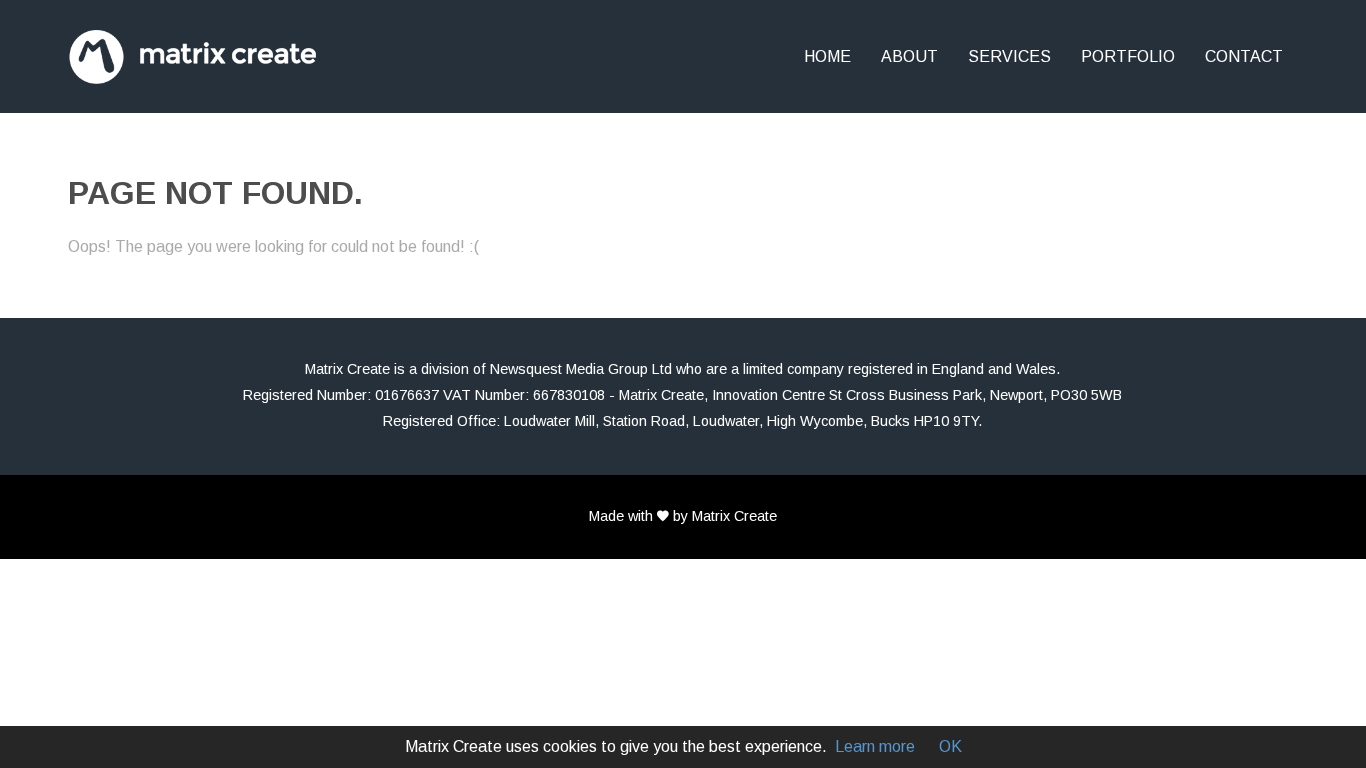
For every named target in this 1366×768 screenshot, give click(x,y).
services (1009, 56)
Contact (1244, 56)
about (909, 56)
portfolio (1128, 56)
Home (827, 56)
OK (950, 746)
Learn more (875, 746)
